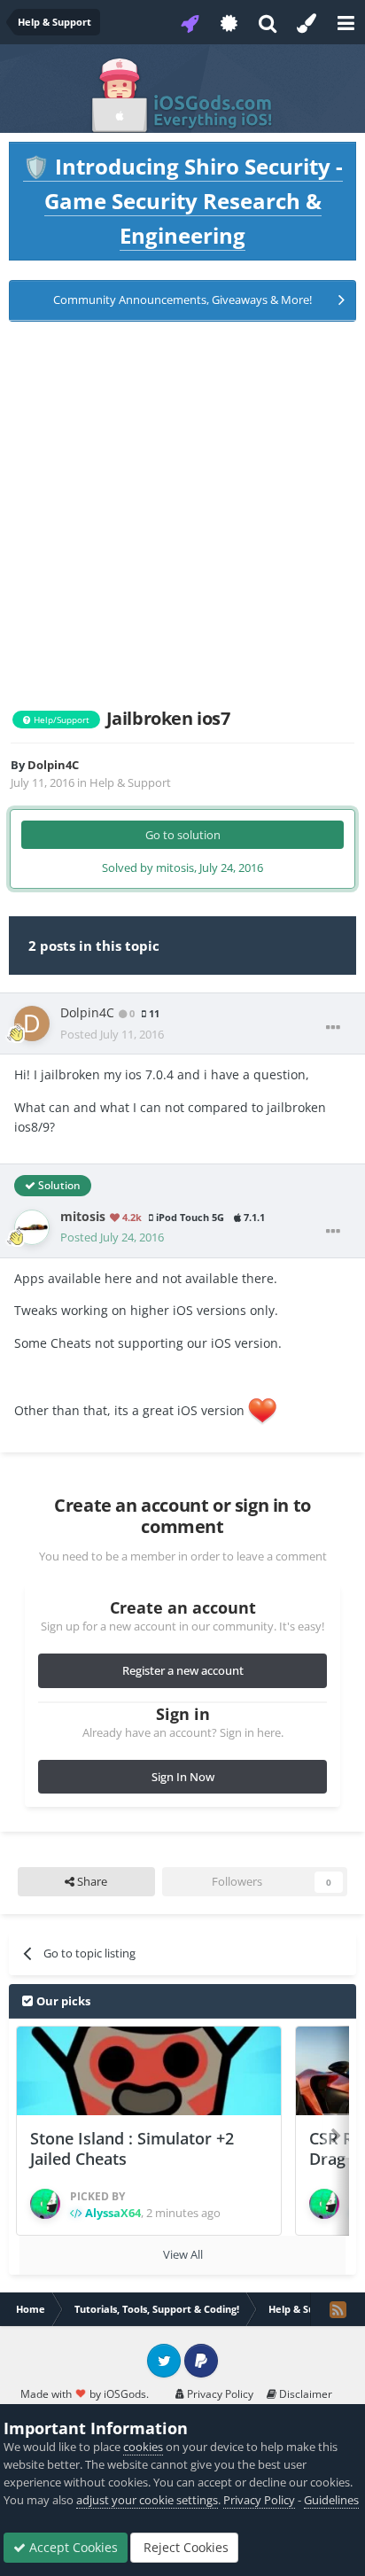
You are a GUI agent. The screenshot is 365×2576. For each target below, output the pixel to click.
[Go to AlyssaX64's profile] (45, 2204)
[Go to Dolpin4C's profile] (32, 1023)
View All (183, 2254)
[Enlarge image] (262, 1410)
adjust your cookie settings (147, 2500)
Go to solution (183, 835)
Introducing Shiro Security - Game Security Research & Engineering (183, 201)
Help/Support (60, 720)
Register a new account (183, 1670)
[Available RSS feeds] (338, 2309)
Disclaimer (304, 2394)
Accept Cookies (72, 2547)
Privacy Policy (219, 2394)
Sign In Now (183, 1777)
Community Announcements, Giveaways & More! (182, 300)
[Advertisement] (182, 515)
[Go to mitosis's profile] (32, 1227)
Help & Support (130, 782)
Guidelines (331, 2500)
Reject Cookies (184, 2547)
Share (91, 1881)
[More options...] (333, 1028)
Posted (112, 1034)
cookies (143, 2447)
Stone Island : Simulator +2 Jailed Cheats (132, 2148)
